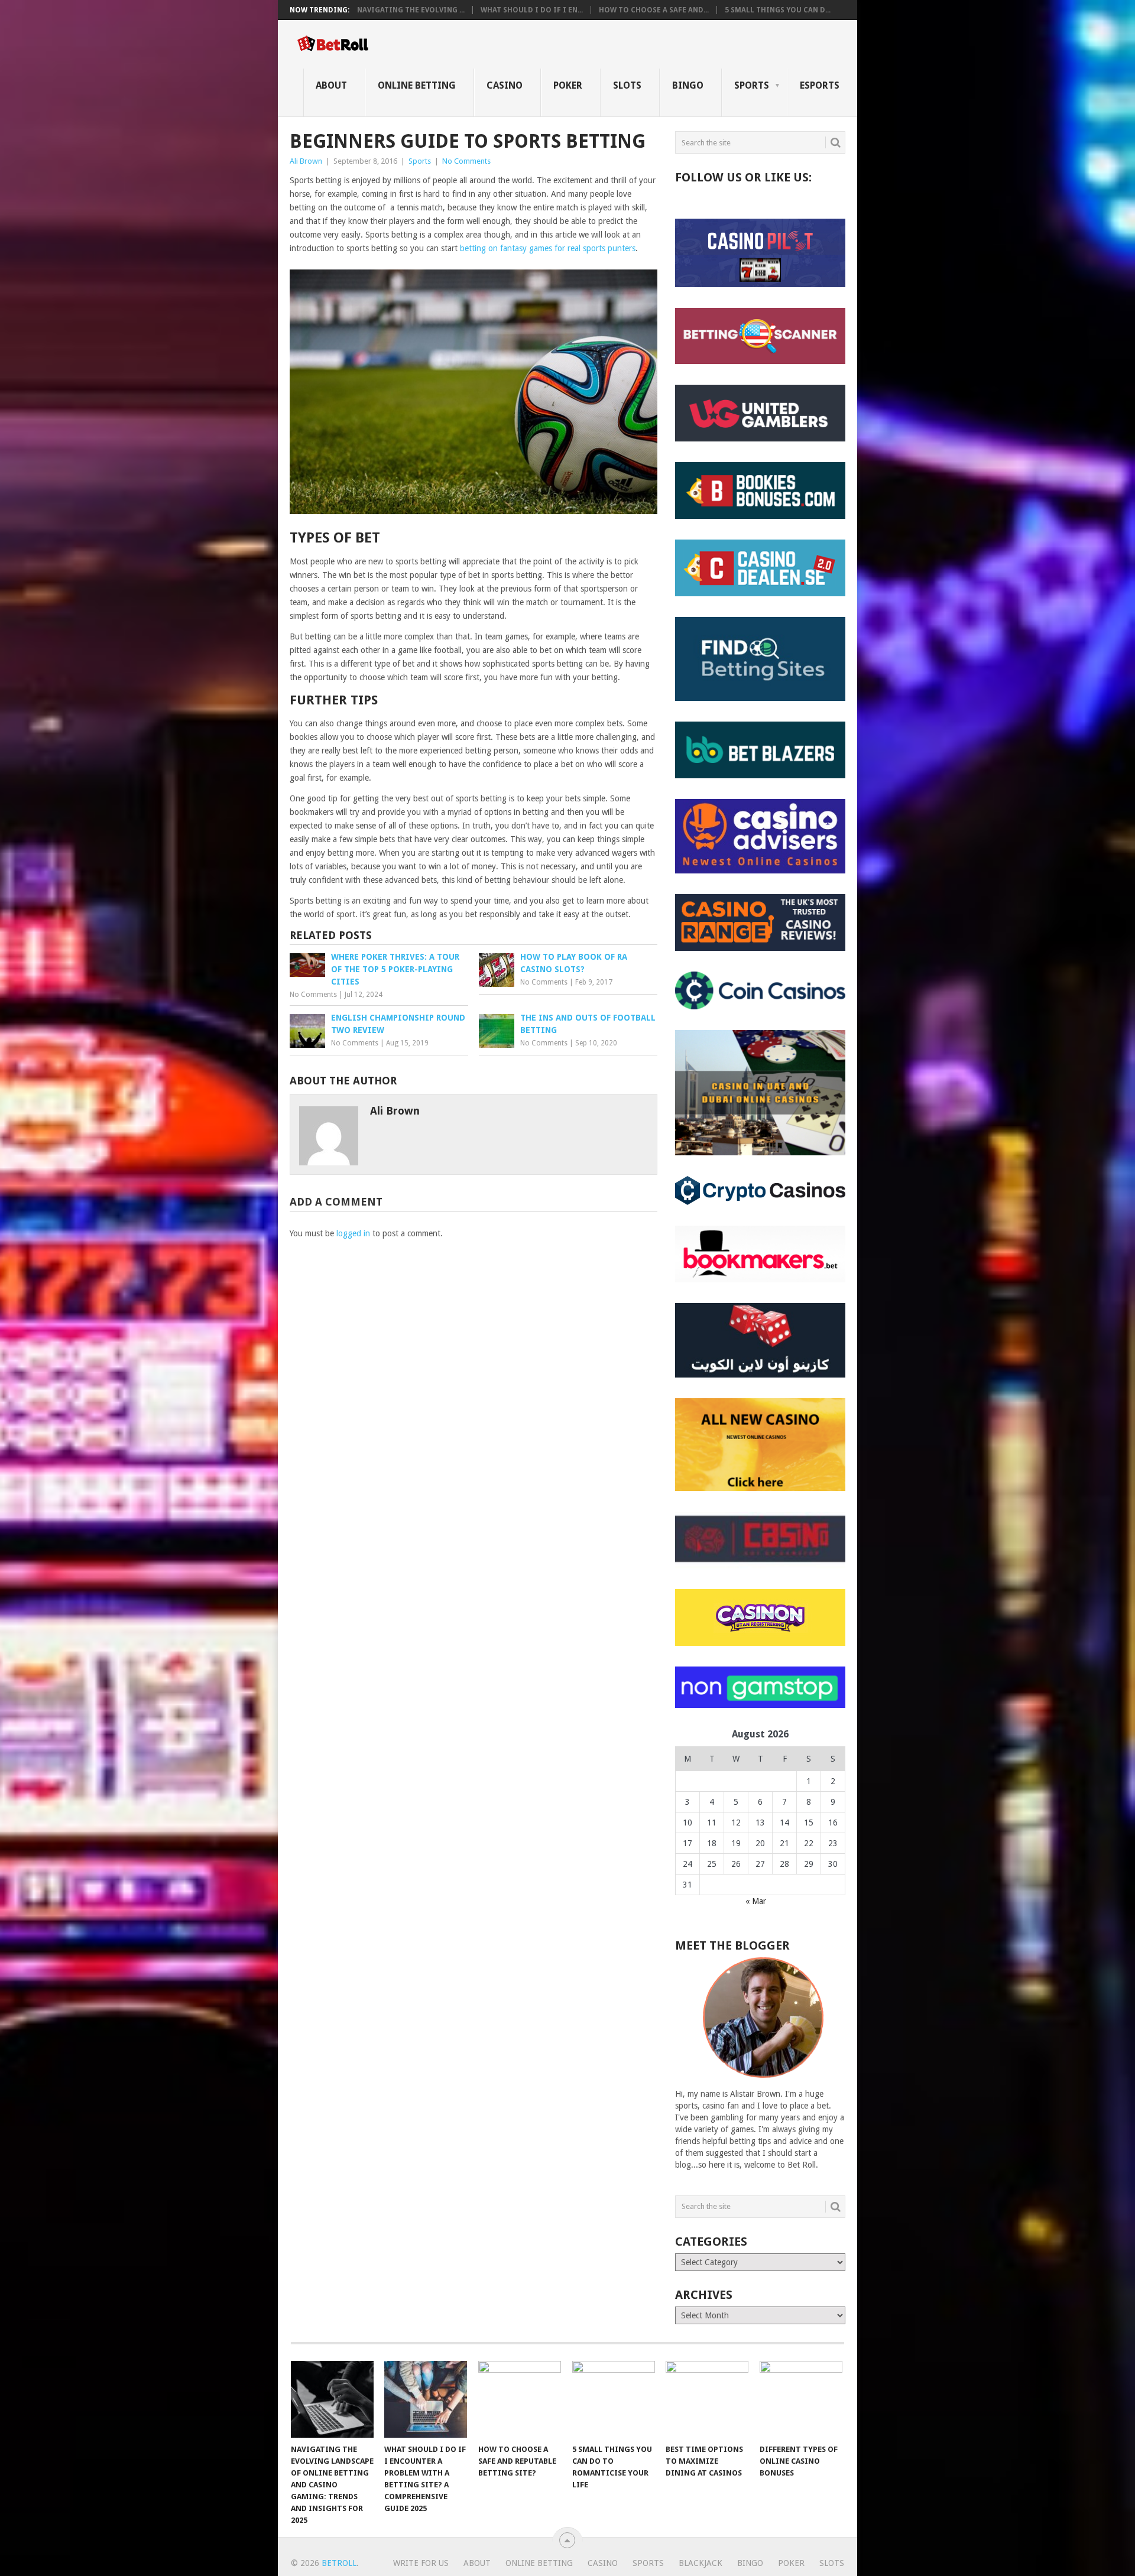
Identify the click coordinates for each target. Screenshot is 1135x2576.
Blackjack (701, 2563)
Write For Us (421, 2563)
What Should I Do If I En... (532, 10)
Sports (752, 85)
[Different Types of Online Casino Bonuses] (801, 2399)
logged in (353, 1233)
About (331, 85)
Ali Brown (306, 161)
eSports (820, 85)
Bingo (688, 85)
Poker (568, 85)
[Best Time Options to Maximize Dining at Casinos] (707, 2399)
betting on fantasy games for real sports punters (548, 248)
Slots (627, 85)
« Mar (756, 1901)
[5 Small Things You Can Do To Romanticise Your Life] (614, 2399)
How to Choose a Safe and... (654, 10)
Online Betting (417, 85)
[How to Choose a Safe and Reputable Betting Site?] (520, 2399)
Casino (505, 85)
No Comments (466, 161)
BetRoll (339, 2563)
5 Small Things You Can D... (778, 10)
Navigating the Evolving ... (411, 10)
